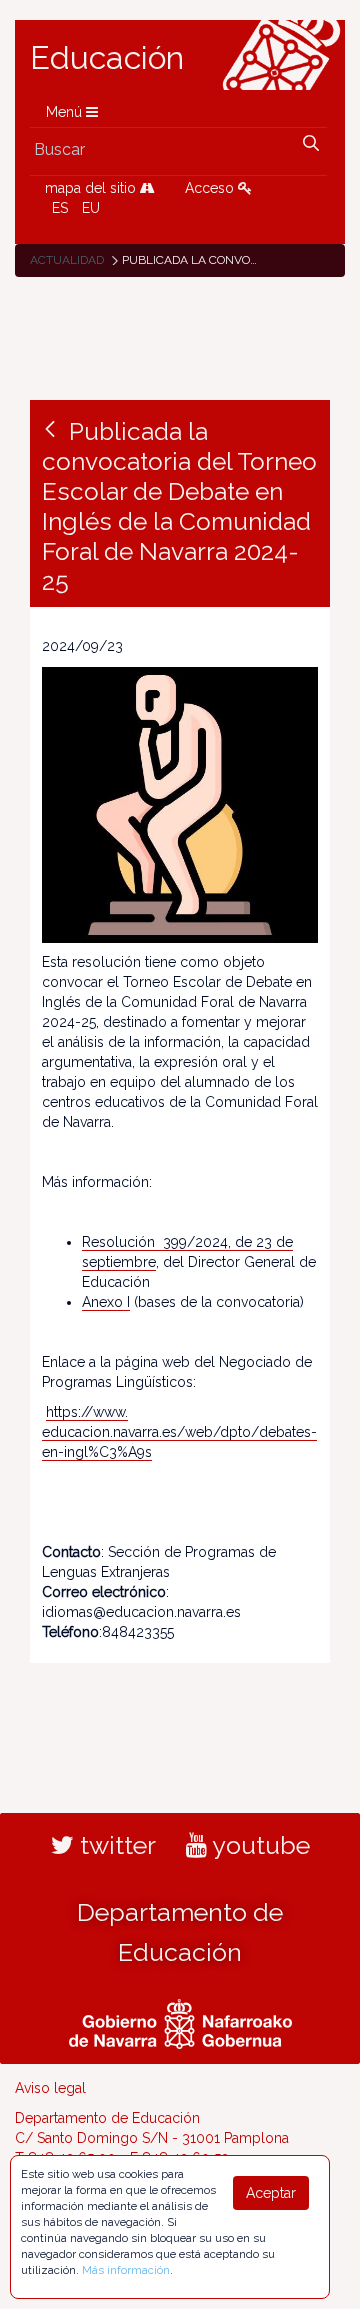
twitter (115, 1845)
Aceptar (271, 2193)
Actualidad (67, 260)
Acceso (211, 188)
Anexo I (106, 1302)
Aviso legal (50, 2088)
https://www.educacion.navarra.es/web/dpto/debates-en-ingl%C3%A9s (179, 1432)
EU (91, 208)
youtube (258, 1845)
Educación (107, 58)
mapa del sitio (92, 188)
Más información (126, 2270)
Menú (66, 112)
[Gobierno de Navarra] (180, 2021)
